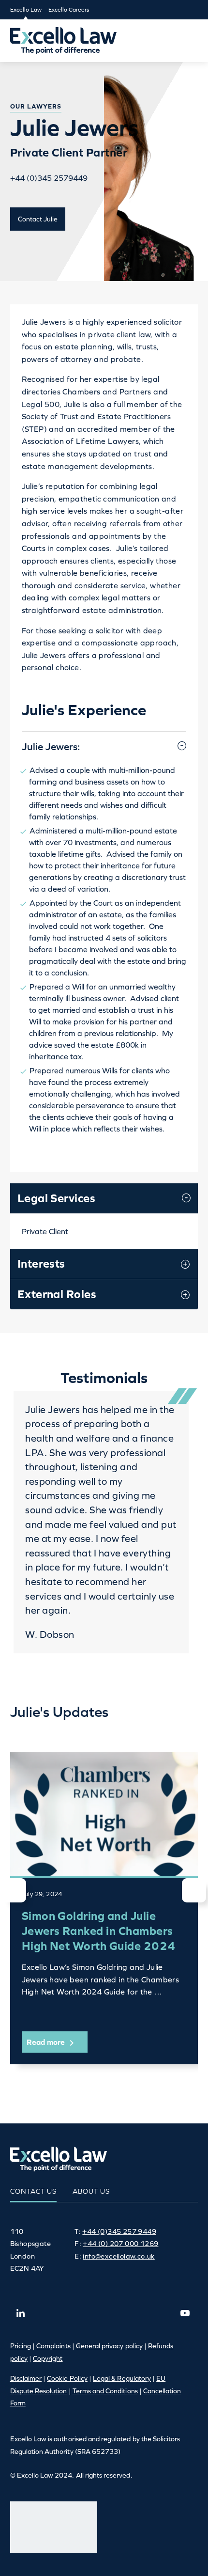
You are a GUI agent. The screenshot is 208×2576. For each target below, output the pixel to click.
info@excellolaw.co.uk (119, 2256)
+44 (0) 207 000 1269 (120, 2244)
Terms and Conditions (105, 2391)
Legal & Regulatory (122, 2378)
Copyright (48, 2358)
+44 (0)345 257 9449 (119, 2231)
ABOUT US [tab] (91, 2191)
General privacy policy (109, 2346)
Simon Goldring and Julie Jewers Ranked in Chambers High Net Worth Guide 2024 (99, 1931)
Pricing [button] (21, 2346)
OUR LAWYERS (36, 106)
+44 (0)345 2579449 (49, 178)
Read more (47, 2042)
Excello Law (26, 10)
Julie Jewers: (51, 746)
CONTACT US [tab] (33, 2191)
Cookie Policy (67, 2378)
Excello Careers (69, 10)
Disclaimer (26, 2378)
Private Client (45, 1231)
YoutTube (185, 2313)
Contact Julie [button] (38, 219)
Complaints (53, 2346)
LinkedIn (21, 2313)
